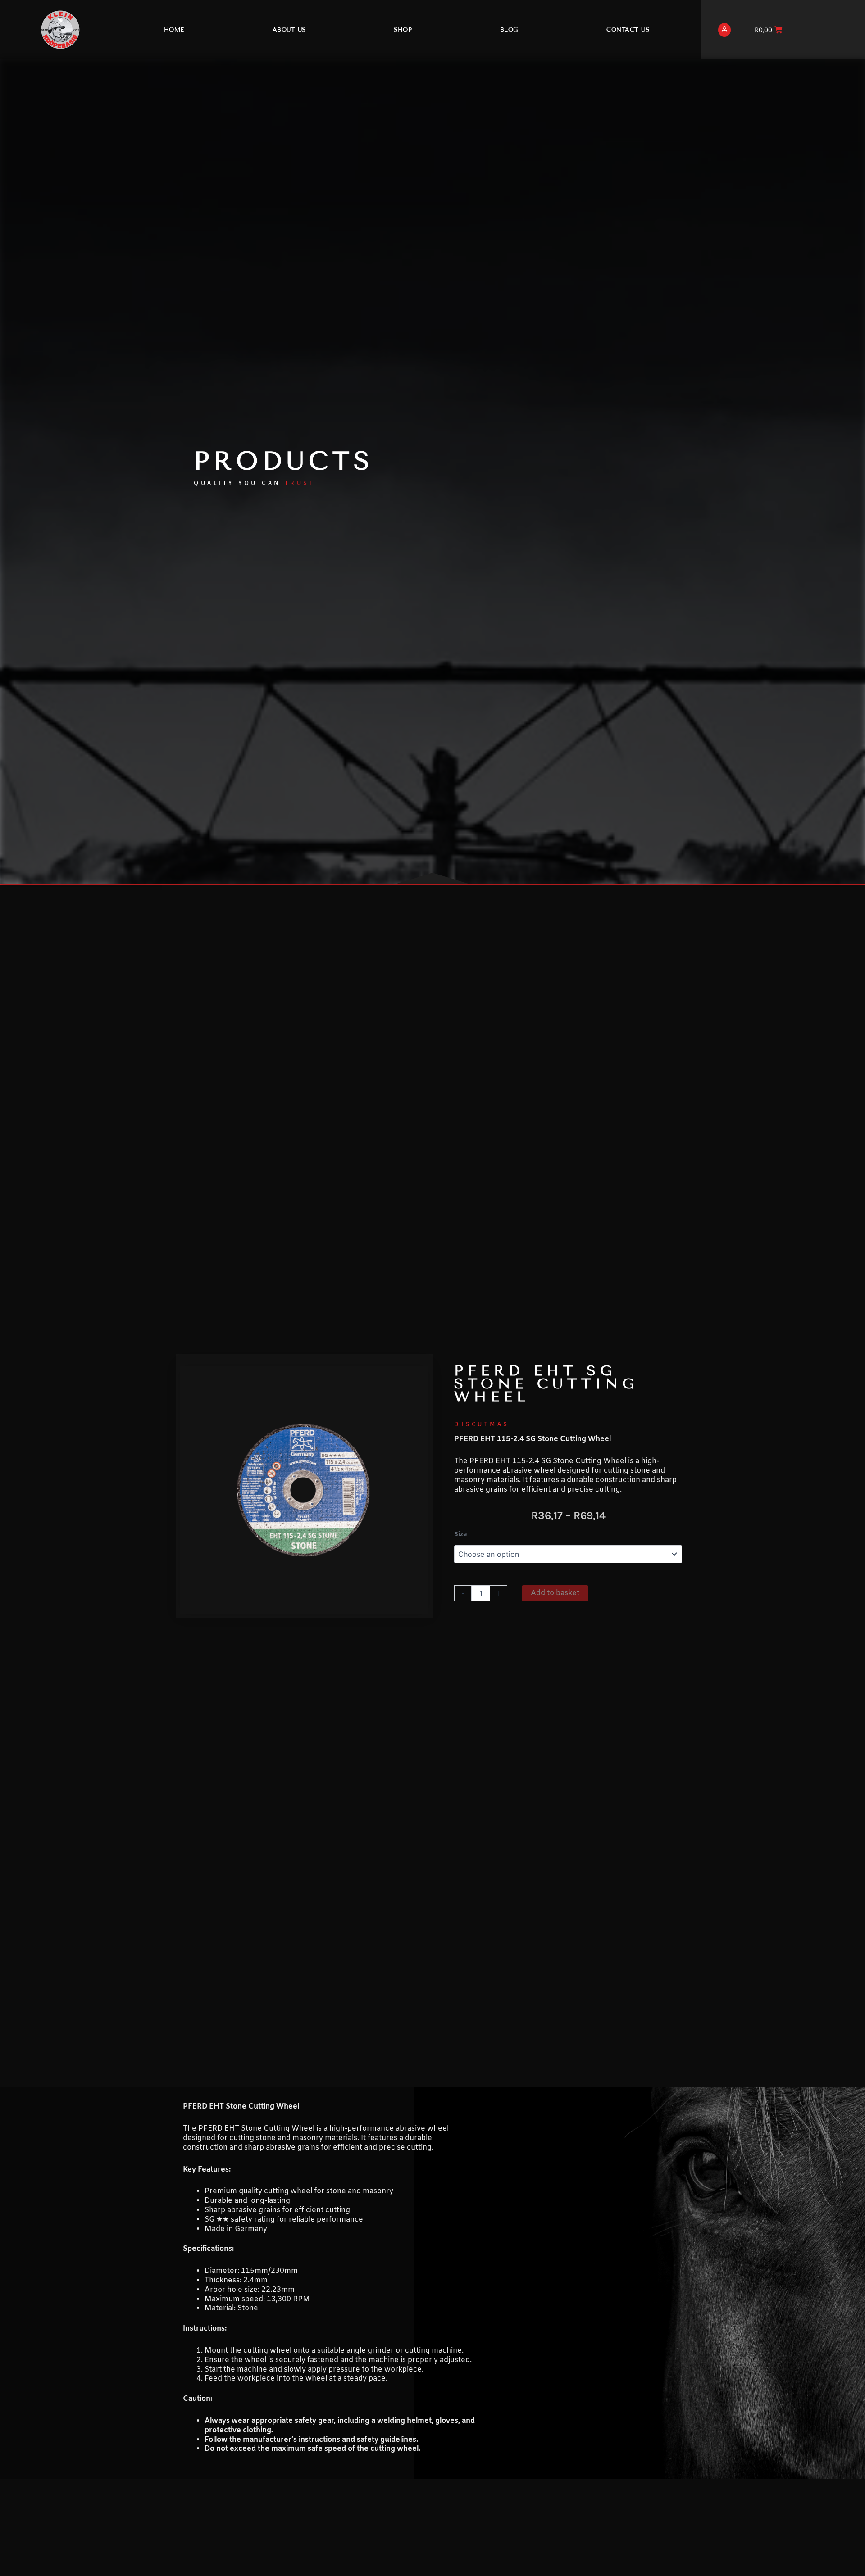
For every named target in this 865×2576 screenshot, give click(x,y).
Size (460, 1535)
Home (174, 30)
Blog (509, 30)
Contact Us (628, 30)
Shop (403, 30)
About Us (289, 30)
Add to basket (555, 1593)
